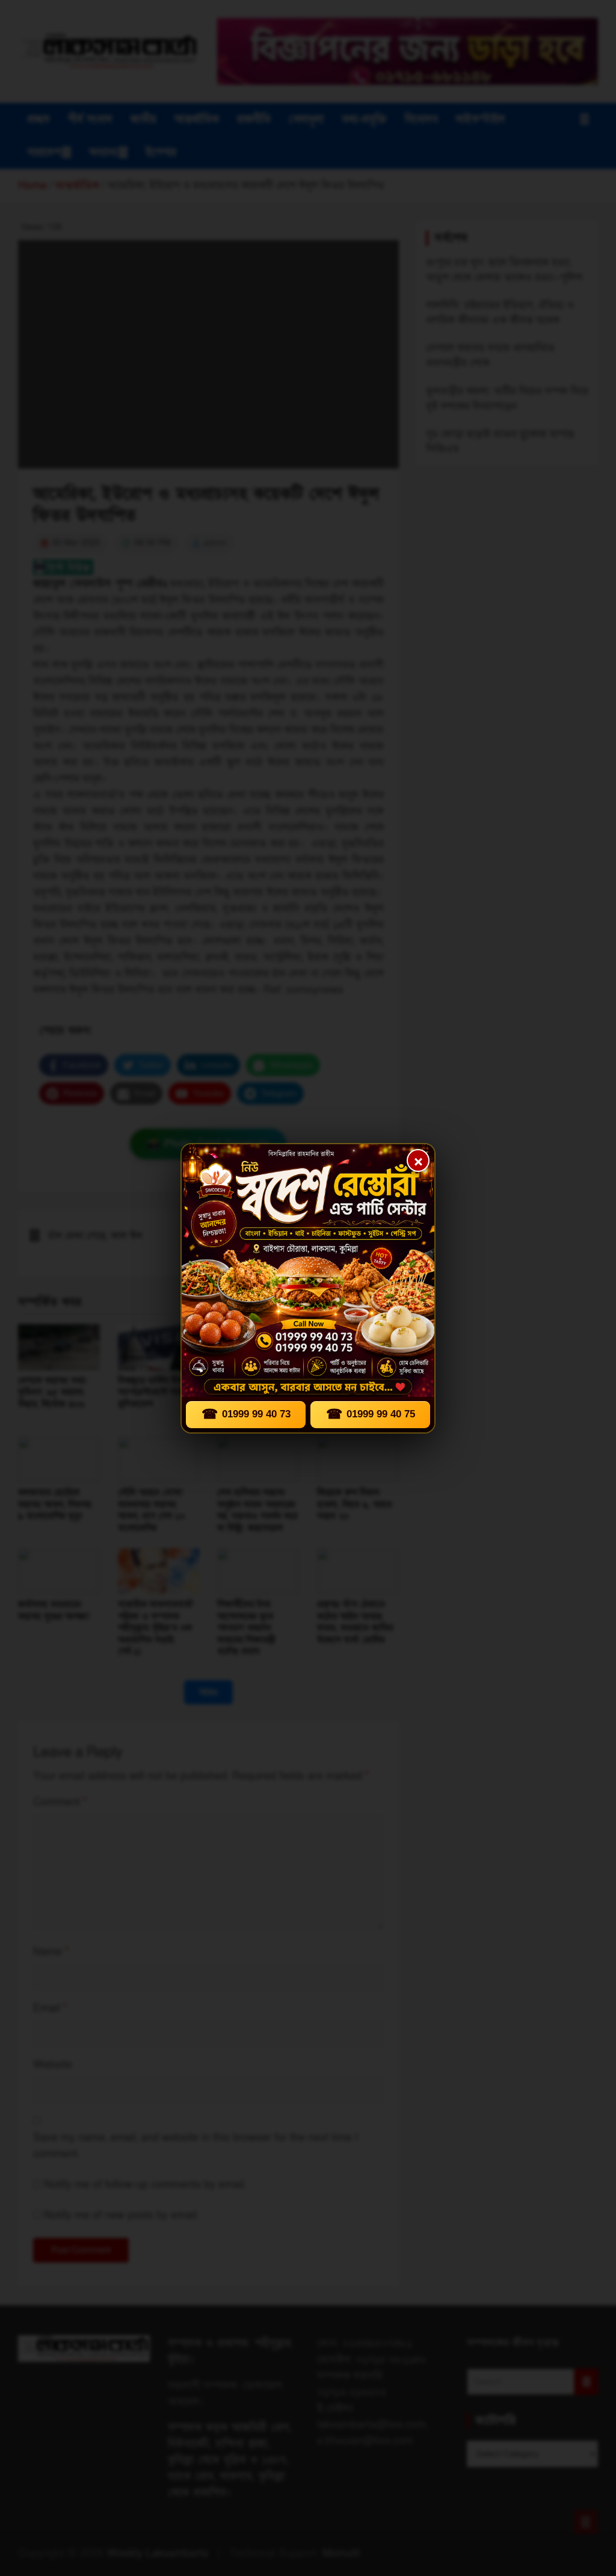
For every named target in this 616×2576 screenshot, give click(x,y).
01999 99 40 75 (371, 1414)
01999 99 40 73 (246, 1414)
